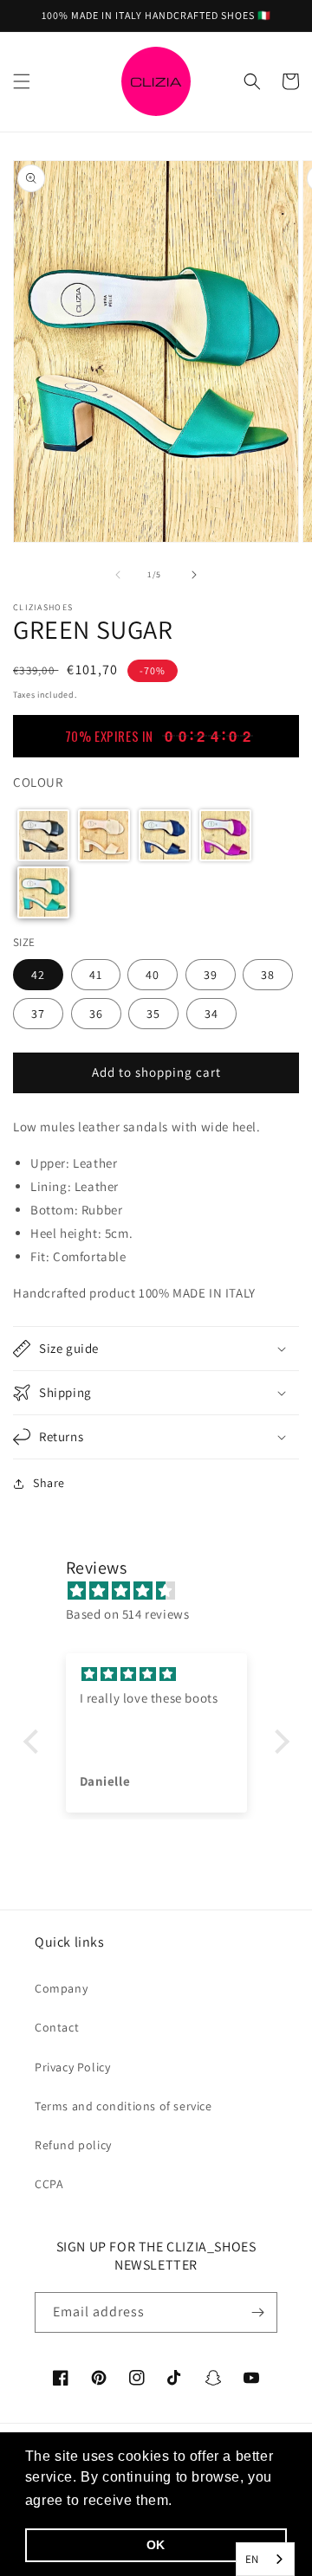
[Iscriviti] (257, 2312)
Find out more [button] (225, 2500)
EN (252, 2559)
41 (96, 975)
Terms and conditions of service (123, 2106)
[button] (22, 81)
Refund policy (73, 2145)
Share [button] (49, 1483)
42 (38, 975)
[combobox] (265, 2559)
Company (61, 1988)
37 (38, 1014)
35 (153, 1014)
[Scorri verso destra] (194, 575)
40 (153, 975)
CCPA (49, 2184)
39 (211, 975)
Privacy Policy (72, 2067)
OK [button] (156, 2545)
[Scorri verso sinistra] (118, 575)
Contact (57, 2027)
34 (211, 1014)
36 (96, 1014)
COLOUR (38, 782)
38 (268, 975)
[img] (165, 1591)
